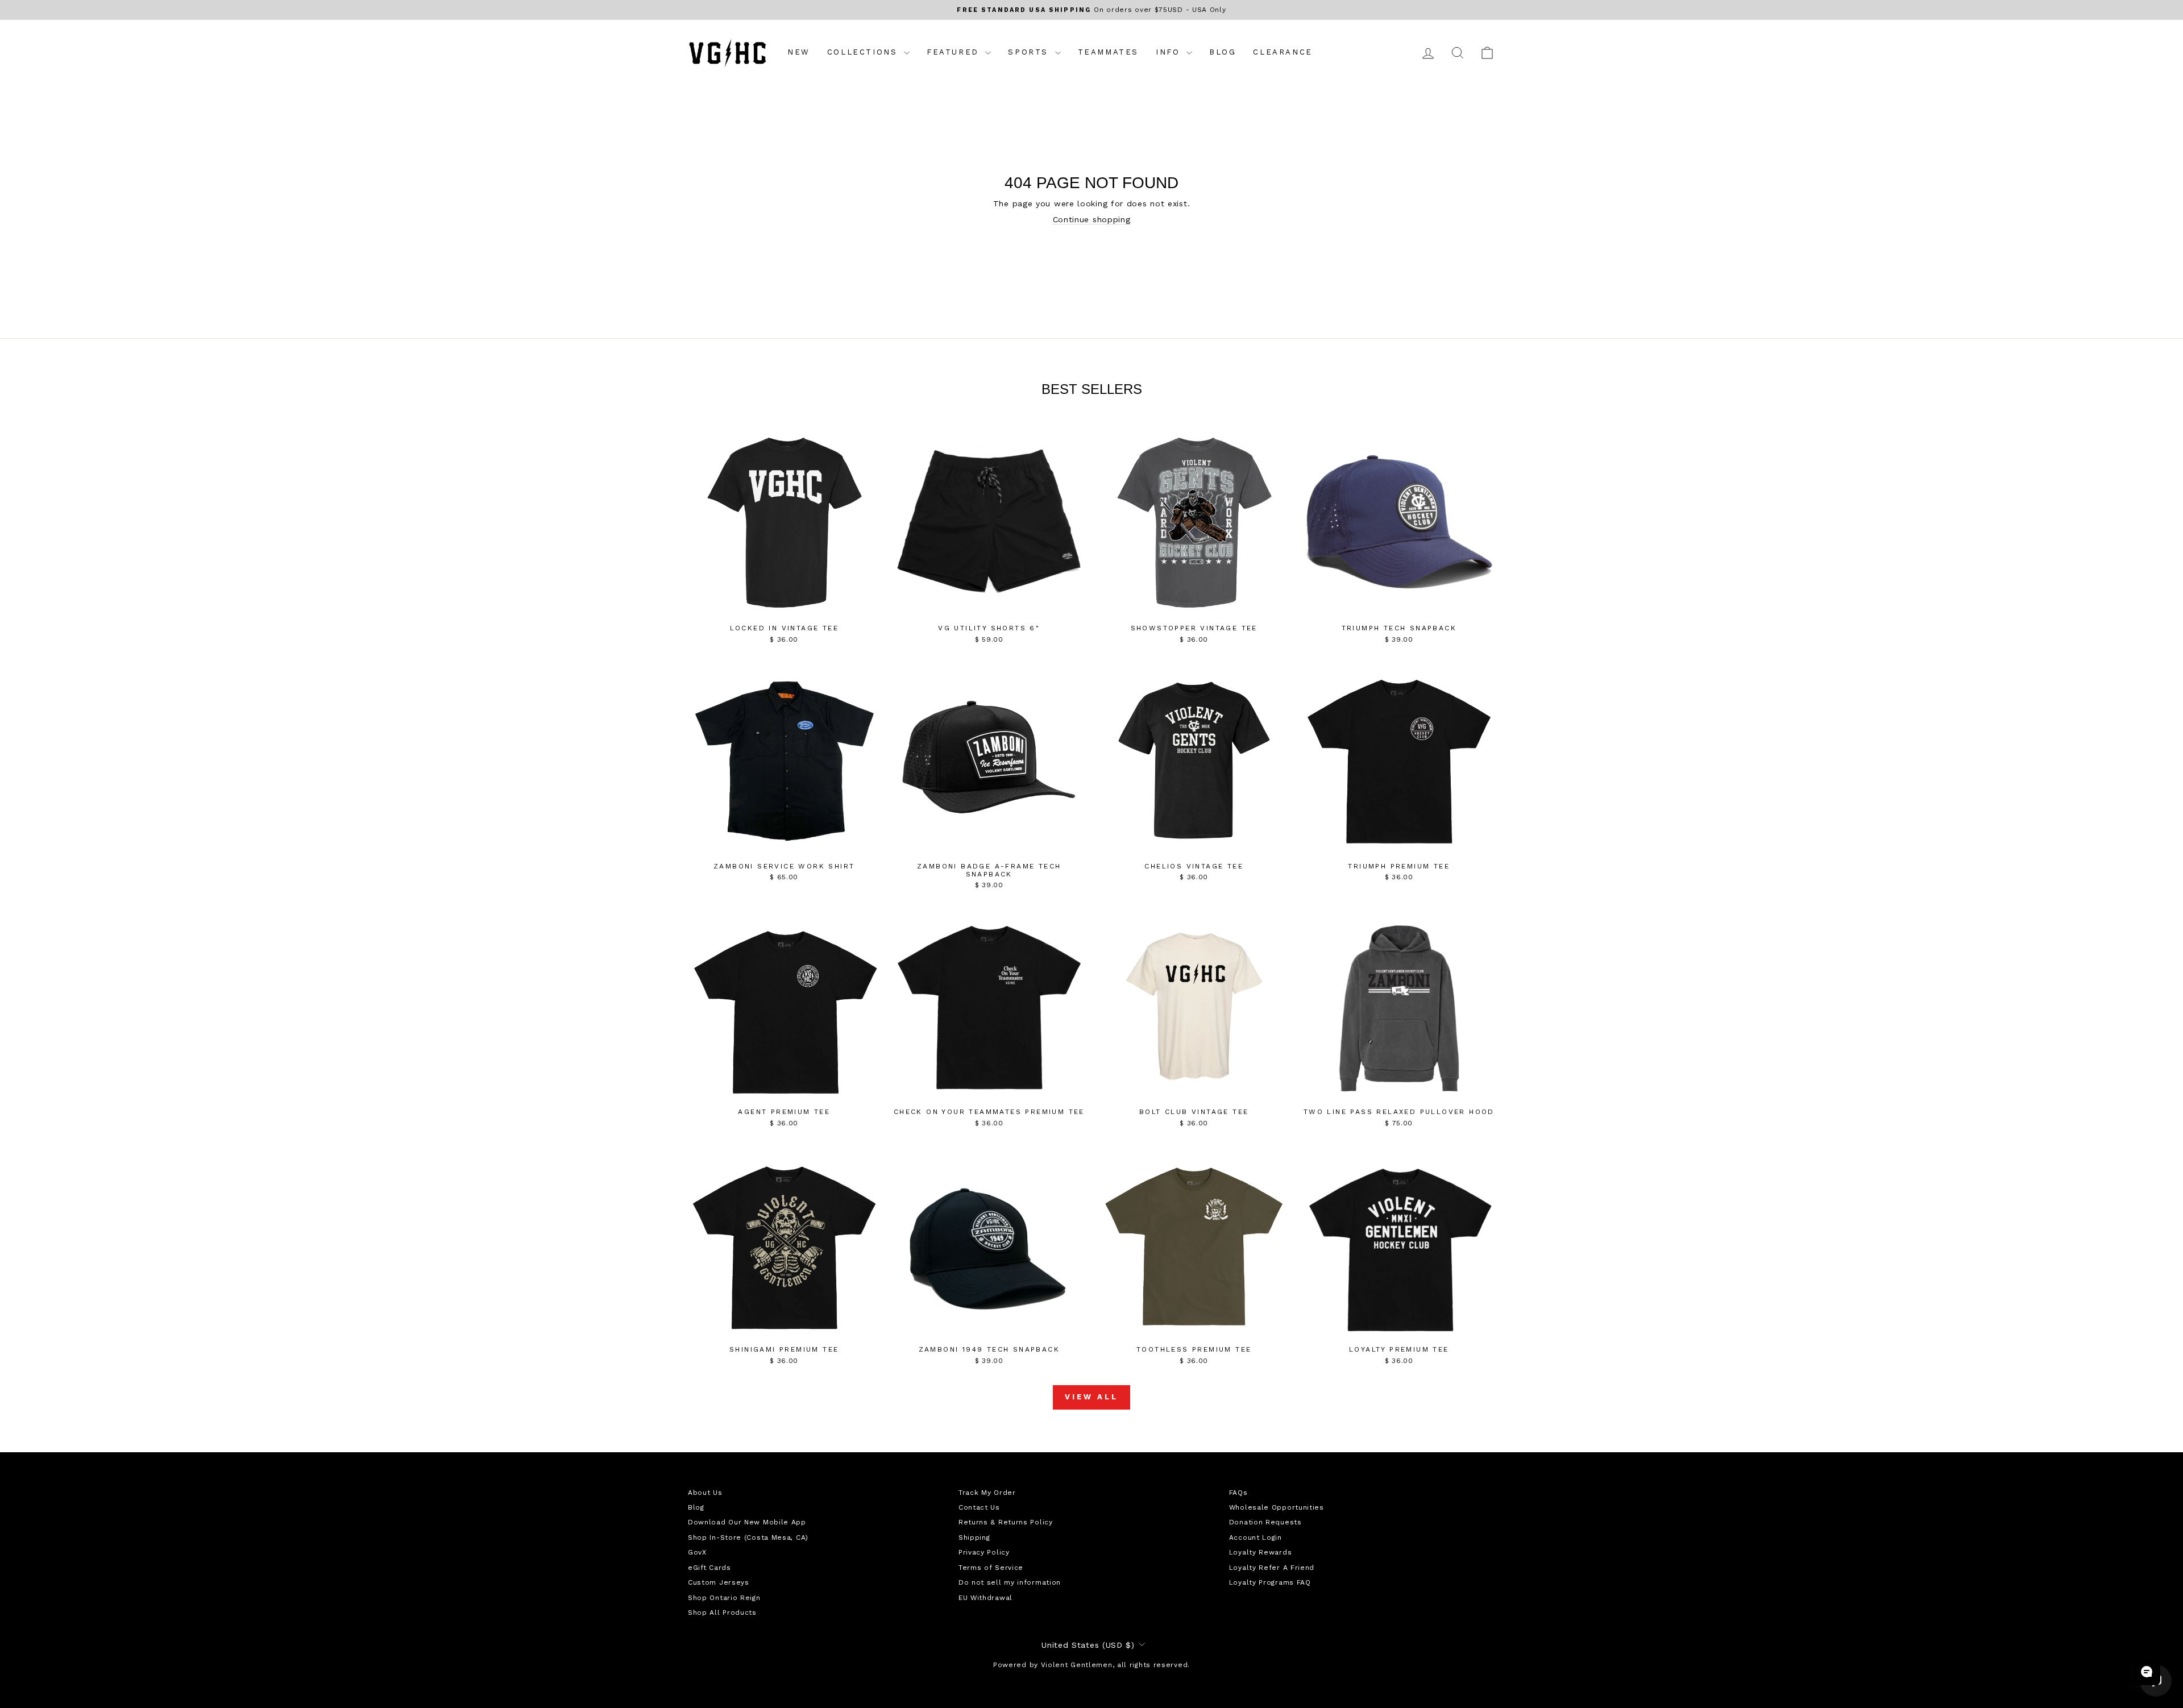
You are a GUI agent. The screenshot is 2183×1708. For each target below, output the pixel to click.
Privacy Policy (984, 1552)
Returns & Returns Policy (1006, 1522)
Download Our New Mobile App (747, 1522)
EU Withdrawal (985, 1598)
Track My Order (987, 1493)
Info (1170, 52)
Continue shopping (1092, 219)
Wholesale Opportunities (1277, 1507)
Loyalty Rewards (1261, 1552)
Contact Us (979, 1507)
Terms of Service (991, 1568)
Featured (954, 52)
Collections (864, 52)
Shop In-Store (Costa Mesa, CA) (748, 1537)
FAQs (1238, 1493)
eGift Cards (709, 1568)
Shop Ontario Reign (724, 1598)
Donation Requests (1265, 1522)
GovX (697, 1552)
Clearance (1283, 52)
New (799, 52)
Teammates (1108, 52)
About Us (705, 1493)
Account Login (1256, 1537)
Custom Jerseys (719, 1582)
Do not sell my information (1010, 1582)
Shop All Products (722, 1613)
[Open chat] (2147, 1672)
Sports (1030, 52)
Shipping (974, 1537)
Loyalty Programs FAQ (1270, 1582)
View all (1091, 1397)
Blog (1223, 52)
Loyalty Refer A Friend (1272, 1568)
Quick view (784, 606)
